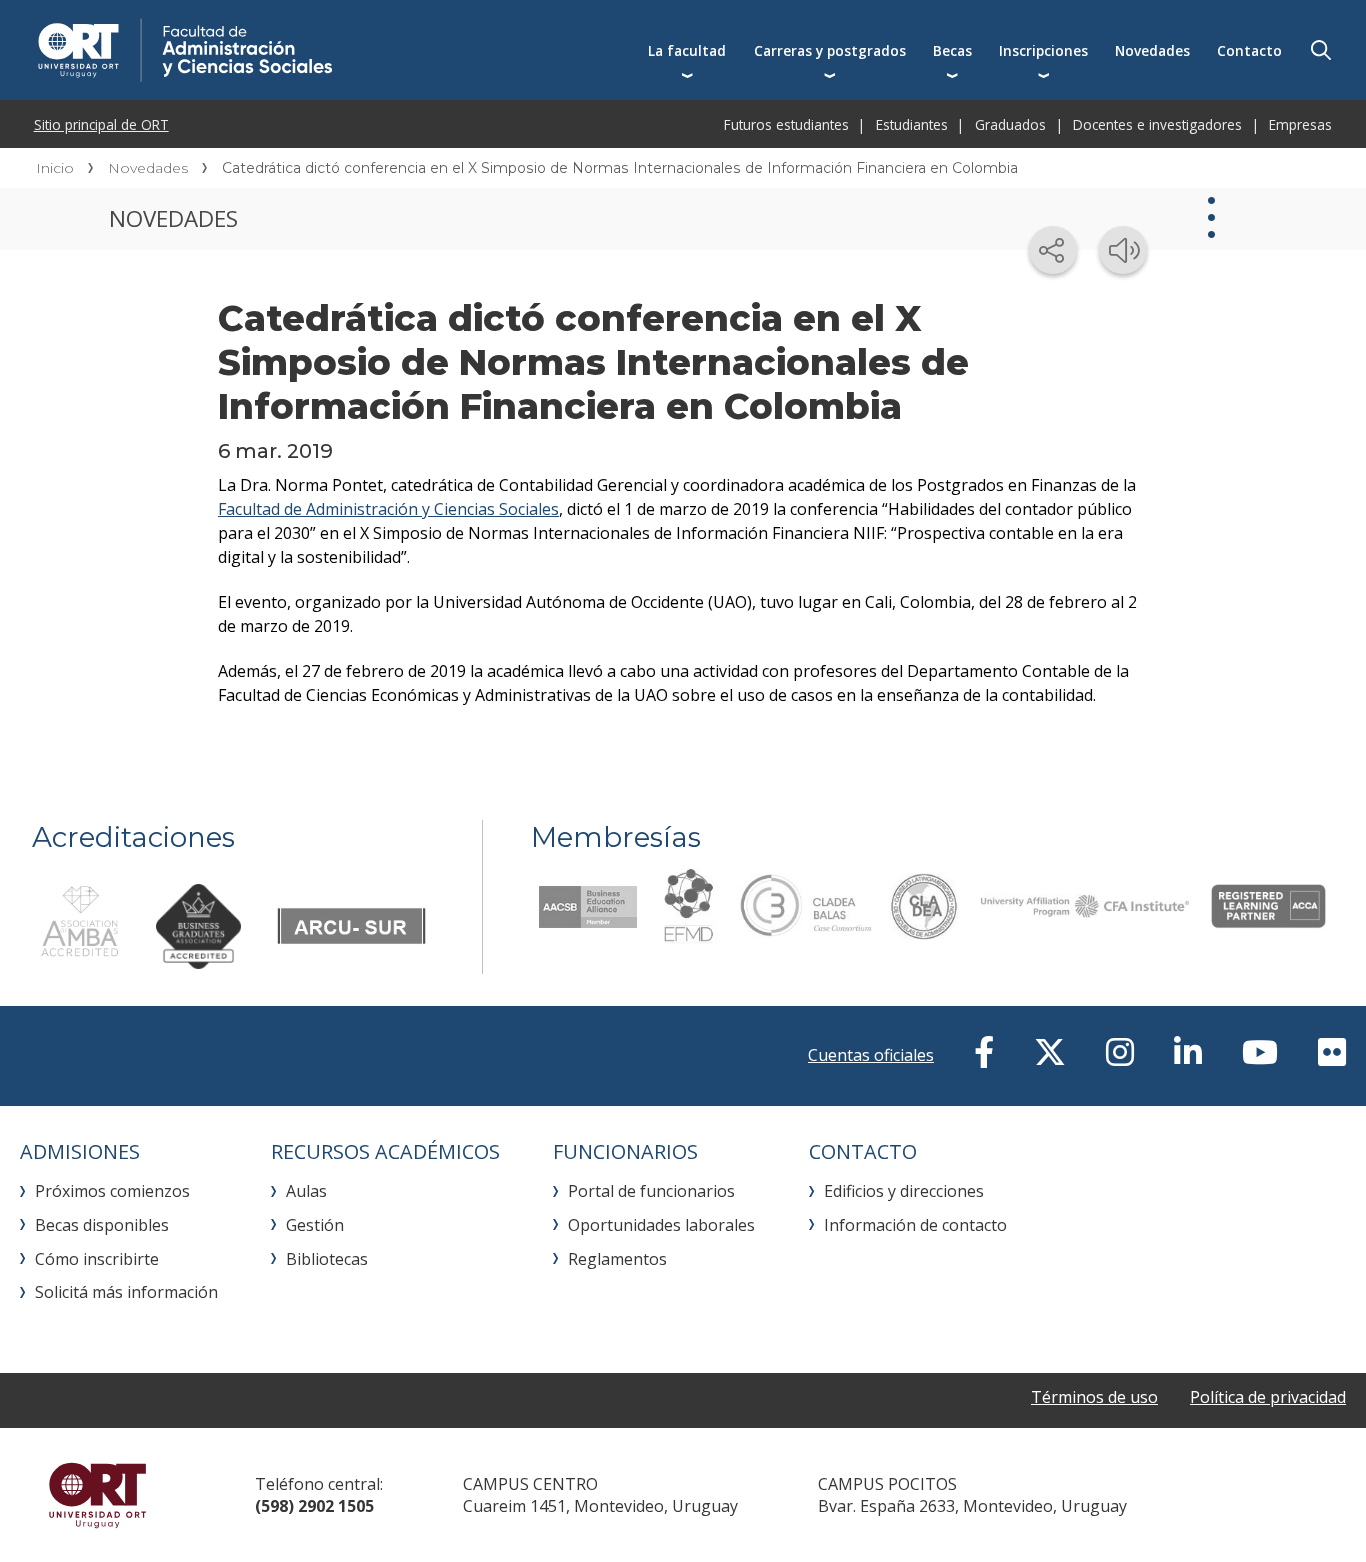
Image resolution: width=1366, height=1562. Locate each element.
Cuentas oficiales (871, 1055)
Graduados (1010, 124)
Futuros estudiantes (786, 124)
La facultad (687, 50)
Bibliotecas (327, 1259)
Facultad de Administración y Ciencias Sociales (388, 509)
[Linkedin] (1188, 1052)
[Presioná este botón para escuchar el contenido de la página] (1123, 250)
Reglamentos (617, 1259)
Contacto (1249, 50)
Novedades (1152, 50)
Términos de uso (1094, 1397)
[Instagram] (1120, 1052)
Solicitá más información (126, 1292)
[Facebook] (984, 1052)
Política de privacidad (1268, 1397)
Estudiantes (912, 124)
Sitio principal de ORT (101, 124)
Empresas (1300, 124)
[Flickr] (1332, 1052)
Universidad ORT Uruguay (97, 1495)
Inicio (55, 168)
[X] (1050, 1052)
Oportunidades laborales (661, 1225)
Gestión (315, 1225)
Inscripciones (1043, 50)
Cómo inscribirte (97, 1259)
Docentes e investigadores (1157, 124)
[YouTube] (1260, 1052)
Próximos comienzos (112, 1191)
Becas (952, 50)
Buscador (1321, 50)
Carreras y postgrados (830, 50)
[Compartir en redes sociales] (1053, 250)
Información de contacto (915, 1225)
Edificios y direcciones (904, 1191)
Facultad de (332, 50)
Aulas (306, 1191)
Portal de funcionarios (651, 1191)
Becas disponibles (102, 1225)
